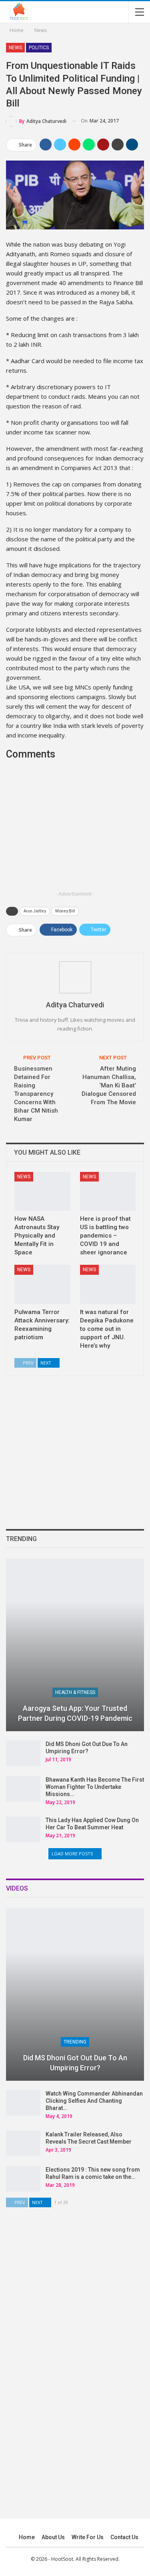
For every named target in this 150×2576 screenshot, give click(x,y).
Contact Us (124, 2537)
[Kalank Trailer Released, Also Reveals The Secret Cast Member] (23, 2144)
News (15, 48)
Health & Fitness (75, 1692)
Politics (39, 48)
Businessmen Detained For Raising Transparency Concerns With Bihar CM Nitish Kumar (36, 1094)
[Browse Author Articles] (75, 977)
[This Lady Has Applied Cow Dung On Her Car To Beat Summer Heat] (23, 1829)
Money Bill (65, 911)
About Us (53, 2537)
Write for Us (88, 2537)
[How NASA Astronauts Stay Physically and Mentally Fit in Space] (42, 1192)
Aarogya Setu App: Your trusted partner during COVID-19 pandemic (75, 1713)
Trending (75, 2042)
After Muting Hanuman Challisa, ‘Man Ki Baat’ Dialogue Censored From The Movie (109, 1085)
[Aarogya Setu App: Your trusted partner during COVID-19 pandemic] (75, 1645)
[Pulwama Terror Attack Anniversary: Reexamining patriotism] (42, 1284)
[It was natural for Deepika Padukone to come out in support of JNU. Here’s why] (108, 1284)
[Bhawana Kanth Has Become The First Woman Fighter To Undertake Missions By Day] (23, 1789)
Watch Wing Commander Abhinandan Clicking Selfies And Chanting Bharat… (94, 2101)
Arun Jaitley (35, 911)
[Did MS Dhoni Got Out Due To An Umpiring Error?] (23, 1753)
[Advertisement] (75, 831)
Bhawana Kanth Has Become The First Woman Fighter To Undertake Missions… (95, 1787)
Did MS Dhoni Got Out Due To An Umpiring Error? (75, 2063)
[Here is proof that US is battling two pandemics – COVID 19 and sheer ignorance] (108, 1192)
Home (27, 2537)
